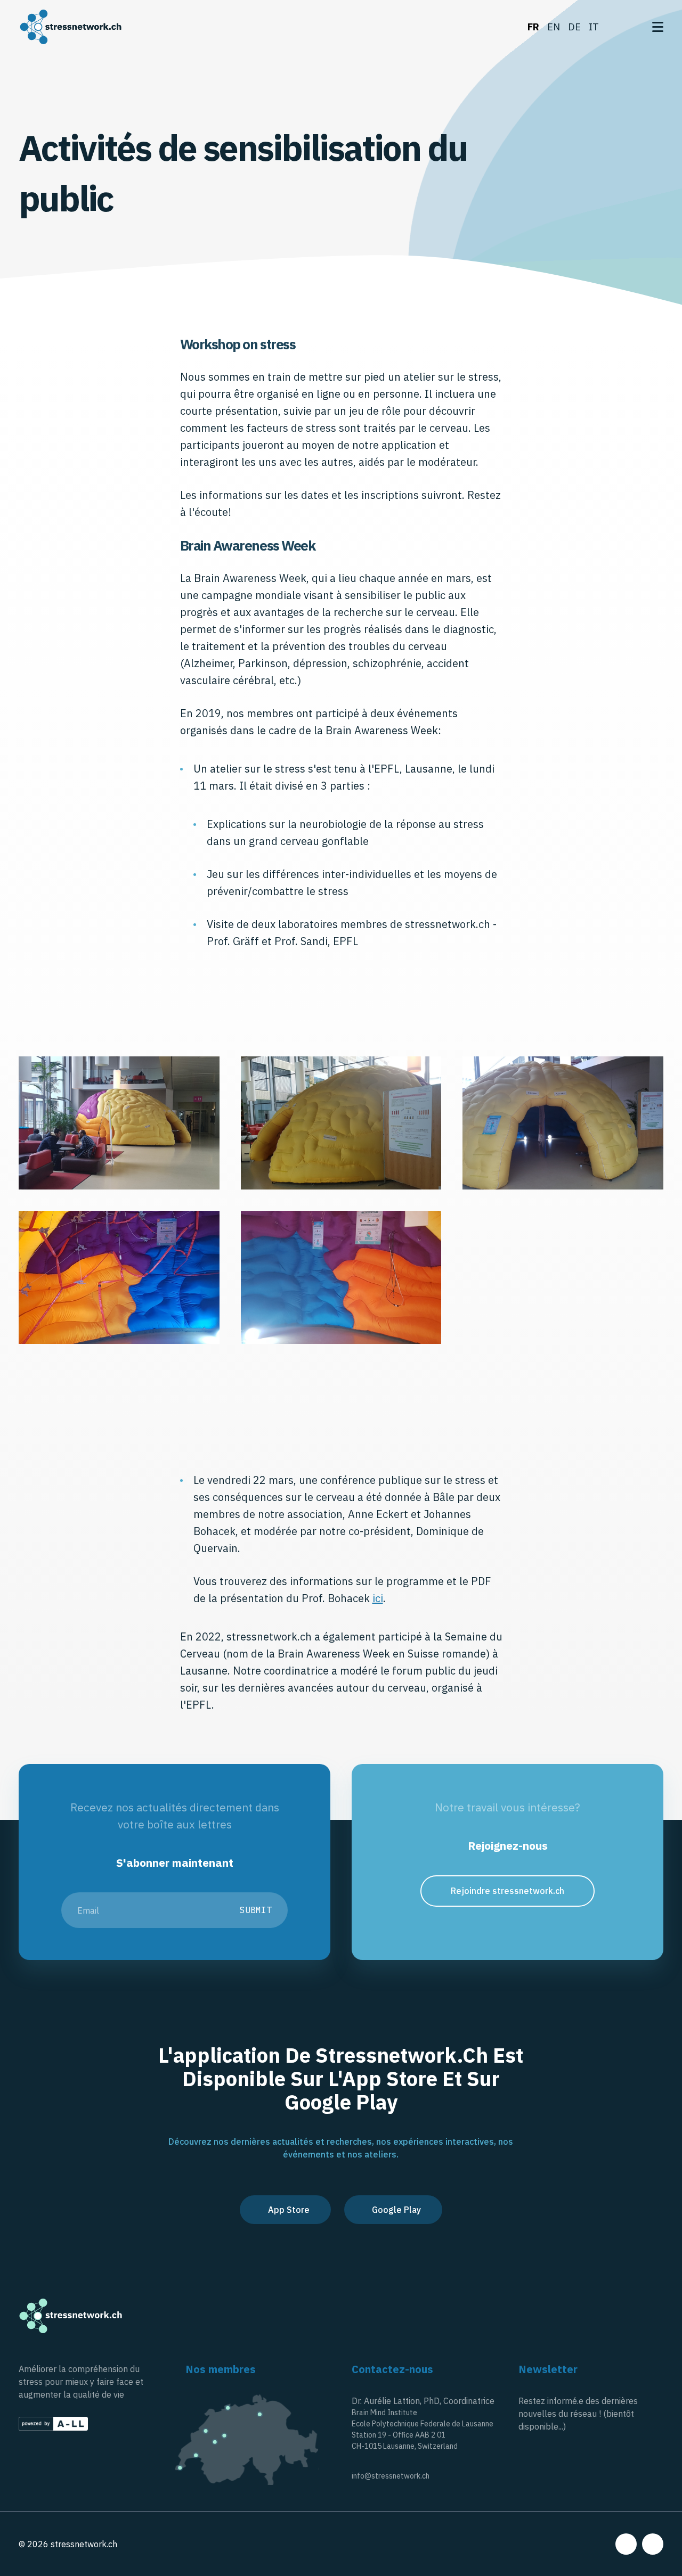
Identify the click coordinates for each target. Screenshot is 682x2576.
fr (533, 27)
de (574, 27)
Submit (256, 1910)
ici (378, 1598)
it (594, 27)
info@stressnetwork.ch (391, 2476)
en (554, 27)
